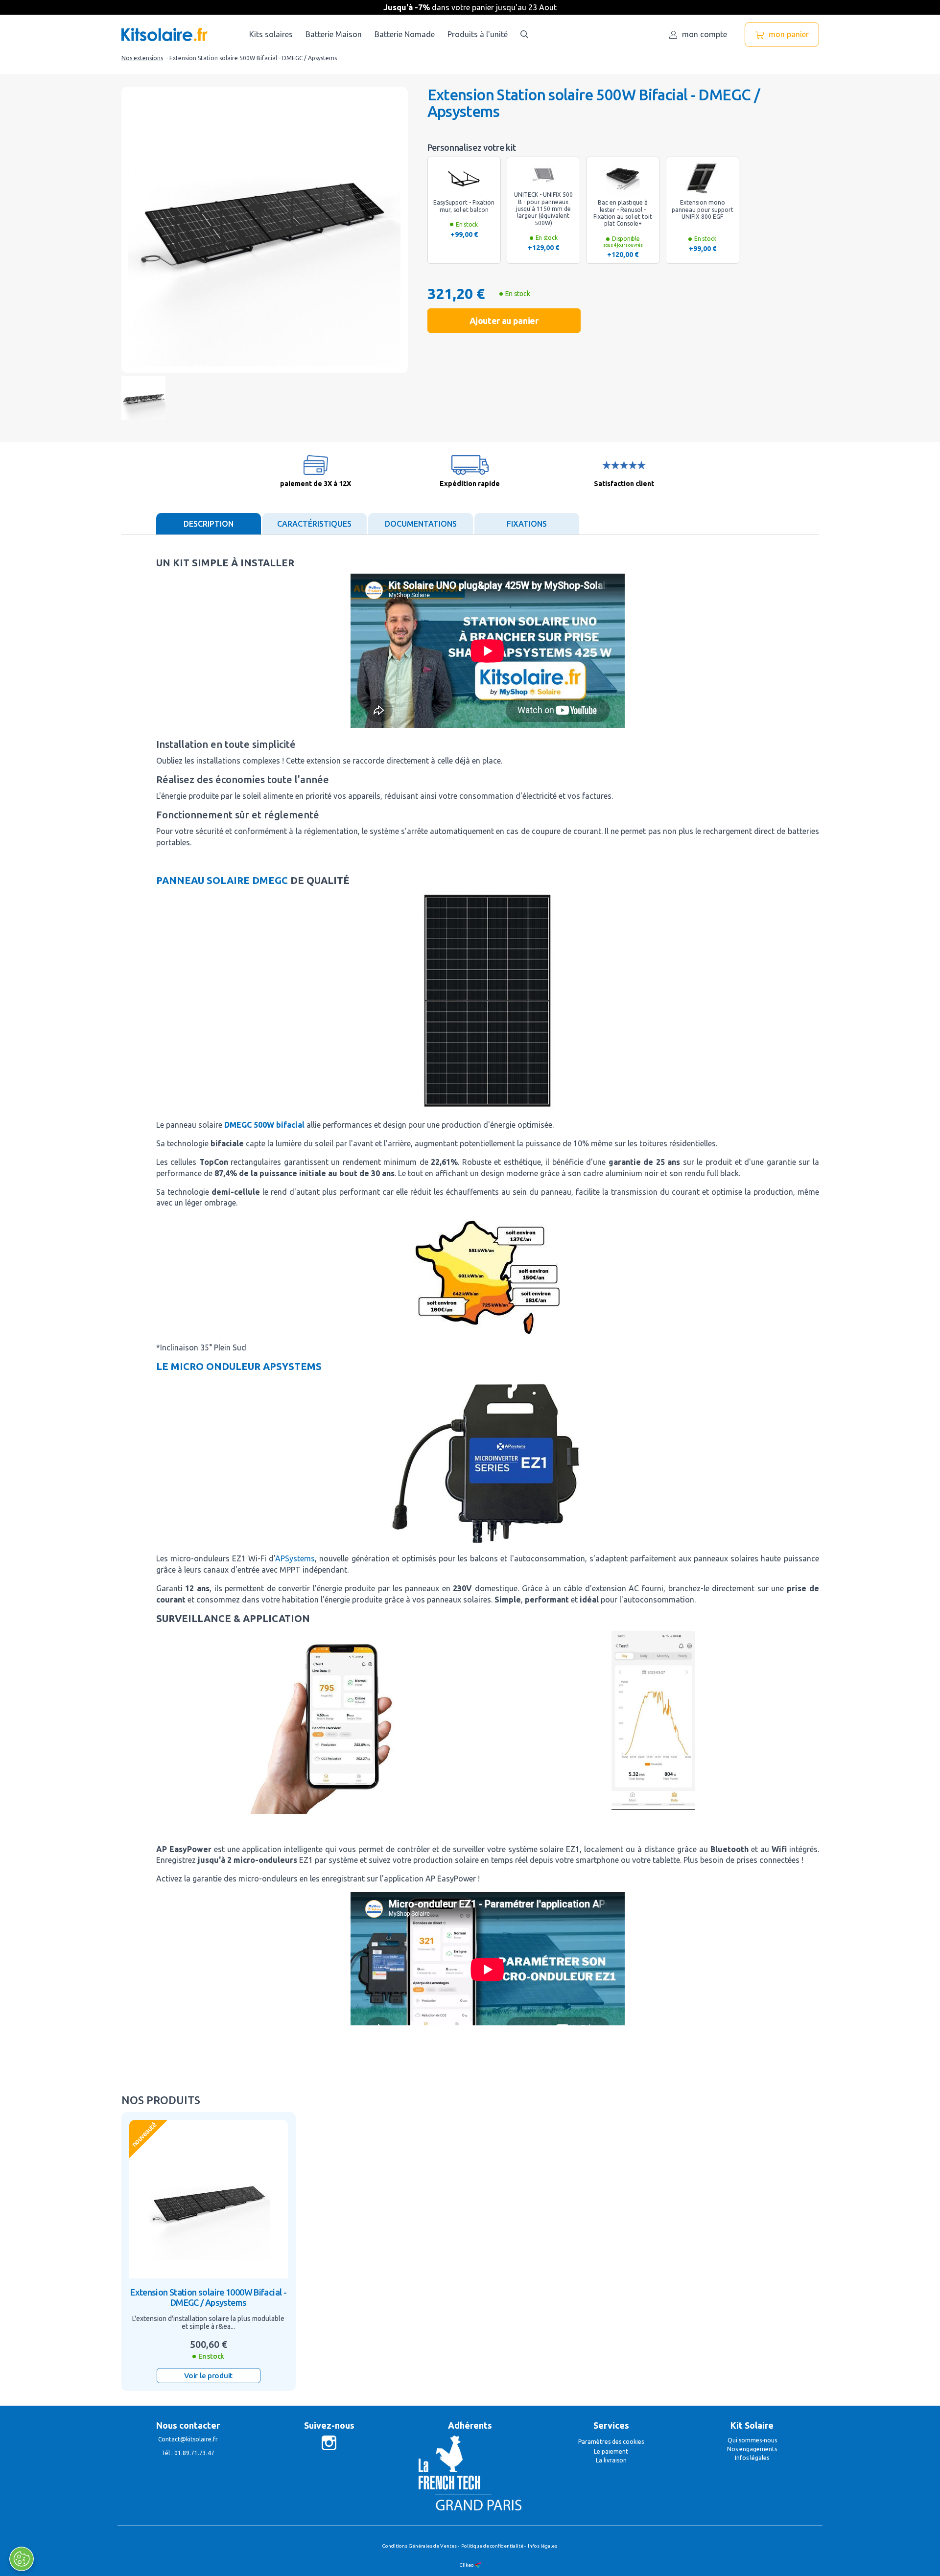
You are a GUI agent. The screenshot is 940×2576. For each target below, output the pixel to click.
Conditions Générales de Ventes (419, 2546)
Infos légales (752, 2458)
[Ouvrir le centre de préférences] (22, 2559)
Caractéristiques (314, 524)
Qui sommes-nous (752, 2440)
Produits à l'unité (478, 34)
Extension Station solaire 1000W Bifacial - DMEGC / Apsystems (208, 2298)
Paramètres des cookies (611, 2442)
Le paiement (611, 2451)
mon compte (705, 34)
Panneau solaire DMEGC (222, 880)
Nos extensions (142, 58)
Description (209, 524)
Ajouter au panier (504, 321)
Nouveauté (143, 2134)
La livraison (611, 2460)
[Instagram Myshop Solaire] (329, 2442)
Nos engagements (752, 2449)
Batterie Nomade (405, 34)
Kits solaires (271, 34)
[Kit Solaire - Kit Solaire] (164, 35)
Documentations (421, 524)
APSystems (295, 1558)
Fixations (527, 524)
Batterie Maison (334, 34)
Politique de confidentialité (492, 2546)
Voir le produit (208, 2376)
